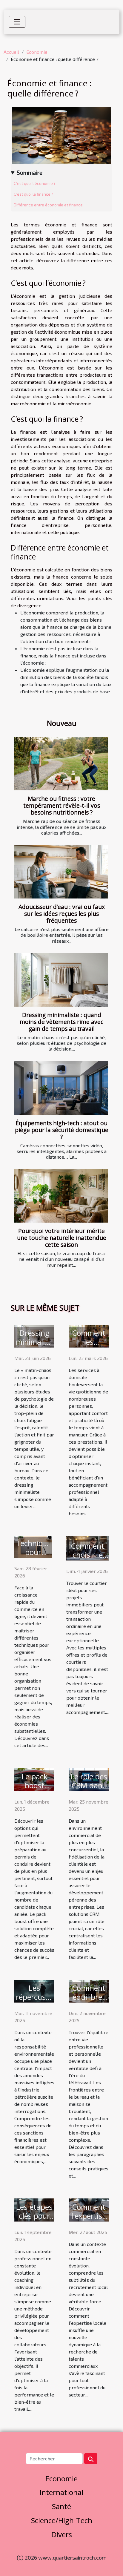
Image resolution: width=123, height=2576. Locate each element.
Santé (61, 2506)
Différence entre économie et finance (48, 205)
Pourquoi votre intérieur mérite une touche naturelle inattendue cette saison (62, 1238)
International (61, 2492)
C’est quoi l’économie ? (35, 183)
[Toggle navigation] (17, 22)
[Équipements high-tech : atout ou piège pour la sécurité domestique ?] (61, 1088)
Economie (37, 52)
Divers (62, 2534)
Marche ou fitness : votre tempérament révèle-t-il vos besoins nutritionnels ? (62, 805)
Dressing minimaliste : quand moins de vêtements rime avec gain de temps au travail (61, 1022)
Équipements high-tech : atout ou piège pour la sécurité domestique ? (62, 1130)
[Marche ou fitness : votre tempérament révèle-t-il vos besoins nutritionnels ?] (61, 764)
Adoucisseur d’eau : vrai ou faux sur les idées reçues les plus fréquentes (62, 914)
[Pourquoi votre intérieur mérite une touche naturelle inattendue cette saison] (61, 1196)
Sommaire (30, 172)
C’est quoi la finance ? (33, 194)
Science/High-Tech (62, 2520)
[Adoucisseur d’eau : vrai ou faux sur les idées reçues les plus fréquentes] (61, 872)
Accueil (11, 52)
